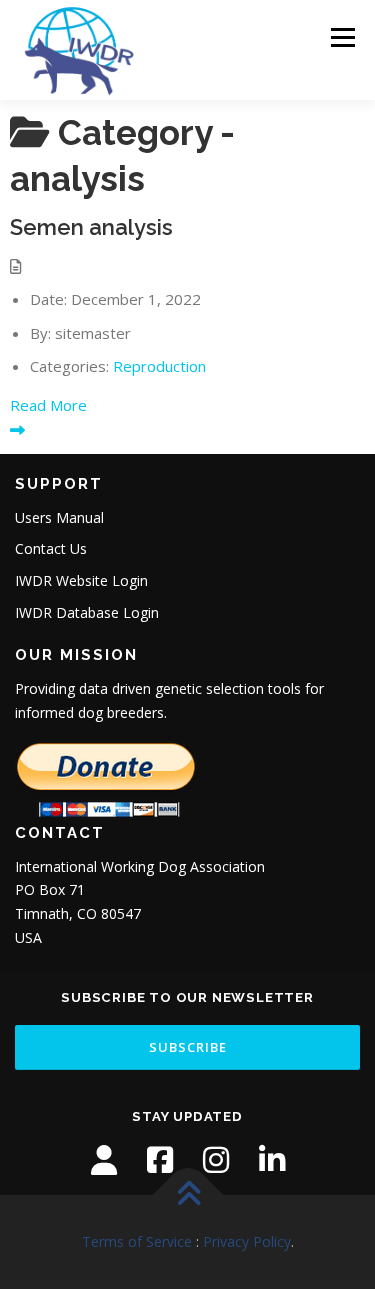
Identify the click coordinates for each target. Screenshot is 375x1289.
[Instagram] (216, 1160)
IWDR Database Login (87, 612)
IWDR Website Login (81, 580)
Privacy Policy (247, 1241)
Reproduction (159, 366)
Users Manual (59, 517)
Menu (341, 37)
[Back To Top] (187, 1194)
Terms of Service (137, 1241)
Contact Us (51, 548)
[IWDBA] (104, 1160)
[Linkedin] (272, 1160)
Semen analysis (91, 227)
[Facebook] (160, 1160)
